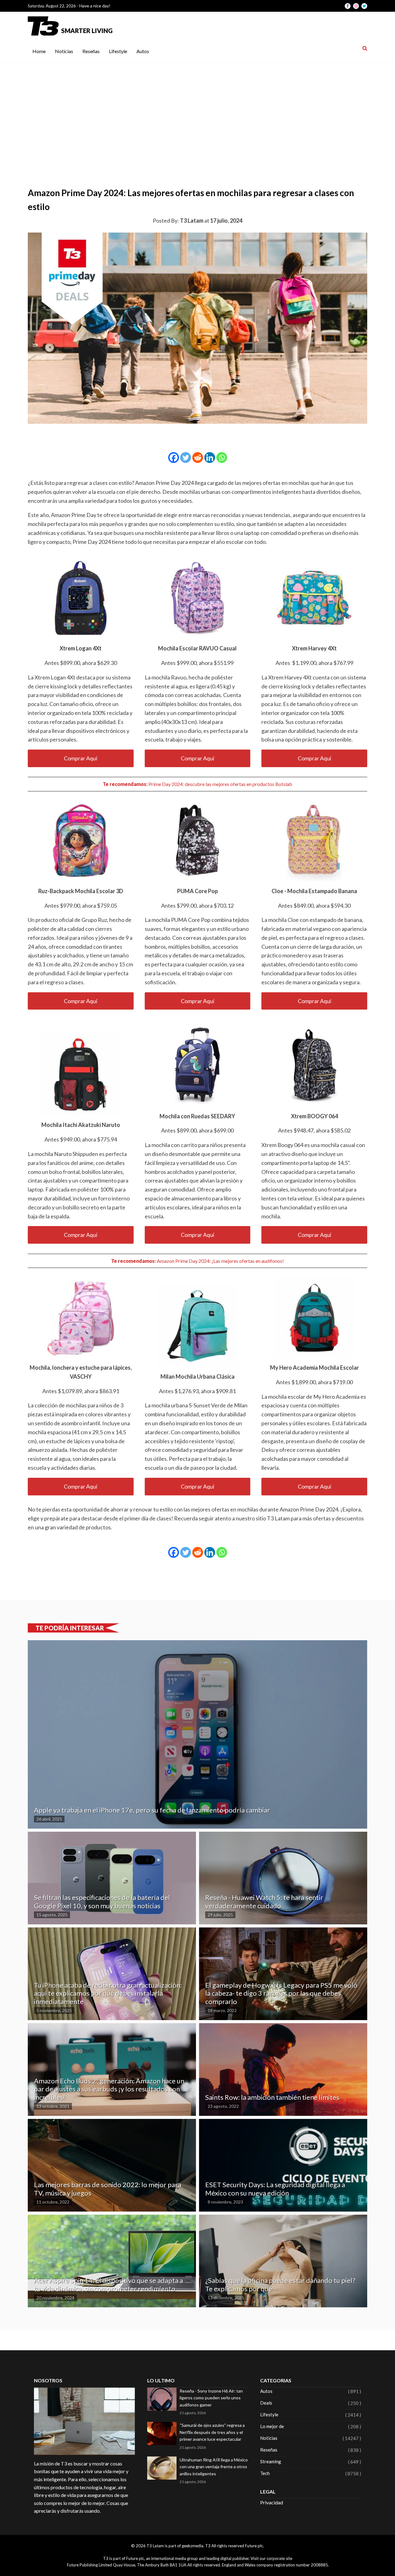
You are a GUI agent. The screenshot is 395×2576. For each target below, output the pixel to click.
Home (39, 51)
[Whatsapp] (222, 458)
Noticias (64, 51)
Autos (143, 51)
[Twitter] (186, 458)
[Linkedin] (210, 458)
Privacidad (272, 2502)
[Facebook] (174, 458)
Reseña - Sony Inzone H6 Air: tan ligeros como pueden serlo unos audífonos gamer (211, 2398)
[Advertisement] (197, 109)
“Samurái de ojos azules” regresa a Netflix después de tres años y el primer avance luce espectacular (212, 2432)
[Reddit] (198, 458)
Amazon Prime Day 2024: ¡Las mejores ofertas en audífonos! (220, 1261)
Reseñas (91, 51)
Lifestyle (118, 51)
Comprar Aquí (81, 758)
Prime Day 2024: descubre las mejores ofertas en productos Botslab (220, 784)
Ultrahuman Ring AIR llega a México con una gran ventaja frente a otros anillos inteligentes (214, 2467)
